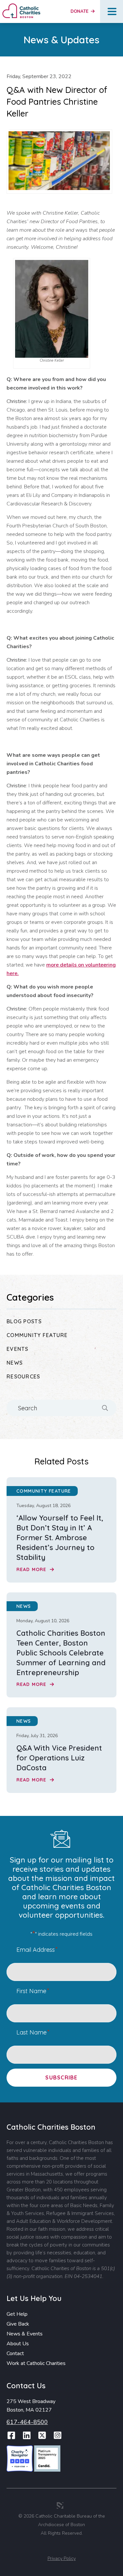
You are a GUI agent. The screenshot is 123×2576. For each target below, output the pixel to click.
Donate (80, 11)
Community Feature (37, 1335)
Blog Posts (24, 1321)
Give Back (18, 2324)
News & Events (25, 2334)
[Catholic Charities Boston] (21, 6)
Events (18, 1349)
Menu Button (112, 11)
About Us (18, 2344)
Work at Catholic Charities (36, 2363)
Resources (23, 1376)
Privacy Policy (62, 2558)
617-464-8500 (27, 2422)
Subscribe (61, 2077)
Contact (15, 2353)
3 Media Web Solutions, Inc (60, 2505)
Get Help (17, 2314)
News (15, 1363)
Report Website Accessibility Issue (63, 2547)
